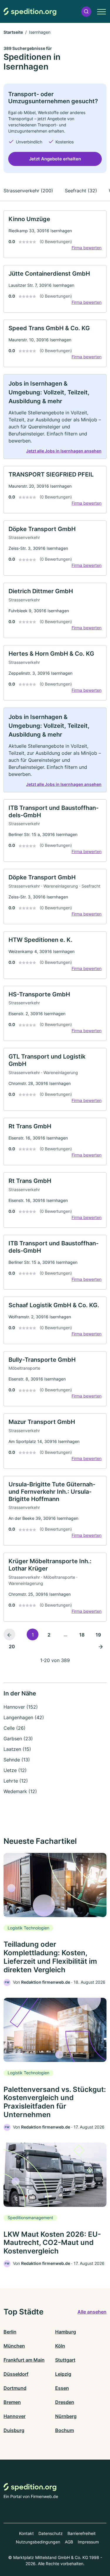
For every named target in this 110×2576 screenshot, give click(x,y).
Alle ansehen (92, 2312)
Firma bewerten (87, 248)
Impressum (88, 2542)
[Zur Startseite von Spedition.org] (30, 12)
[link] (55, 234)
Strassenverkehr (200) (28, 191)
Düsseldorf (16, 2374)
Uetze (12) (15, 1770)
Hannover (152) (21, 1707)
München (14, 2346)
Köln (60, 2346)
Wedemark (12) (20, 1791)
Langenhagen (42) (24, 1717)
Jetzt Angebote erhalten (55, 159)
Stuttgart (65, 2360)
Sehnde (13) (17, 1760)
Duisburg (14, 2430)
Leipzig (63, 2374)
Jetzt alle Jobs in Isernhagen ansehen (64, 451)
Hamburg (66, 2332)
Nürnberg (66, 2416)
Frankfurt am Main (24, 2360)
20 (12, 1646)
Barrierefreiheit (82, 2533)
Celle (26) (15, 1728)
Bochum (65, 2430)
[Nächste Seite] (101, 1646)
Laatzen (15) (17, 1749)
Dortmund (15, 2388)
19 (98, 1635)
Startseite (13, 32)
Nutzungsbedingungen (38, 2542)
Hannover (15, 2416)
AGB (69, 2542)
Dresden (65, 2402)
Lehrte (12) (16, 1781)
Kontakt (26, 2533)
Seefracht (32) (81, 191)
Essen (62, 2388)
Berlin (10, 2332)
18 (82, 1635)
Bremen (12, 2402)
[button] (86, 12)
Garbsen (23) (18, 1739)
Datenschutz (51, 2533)
